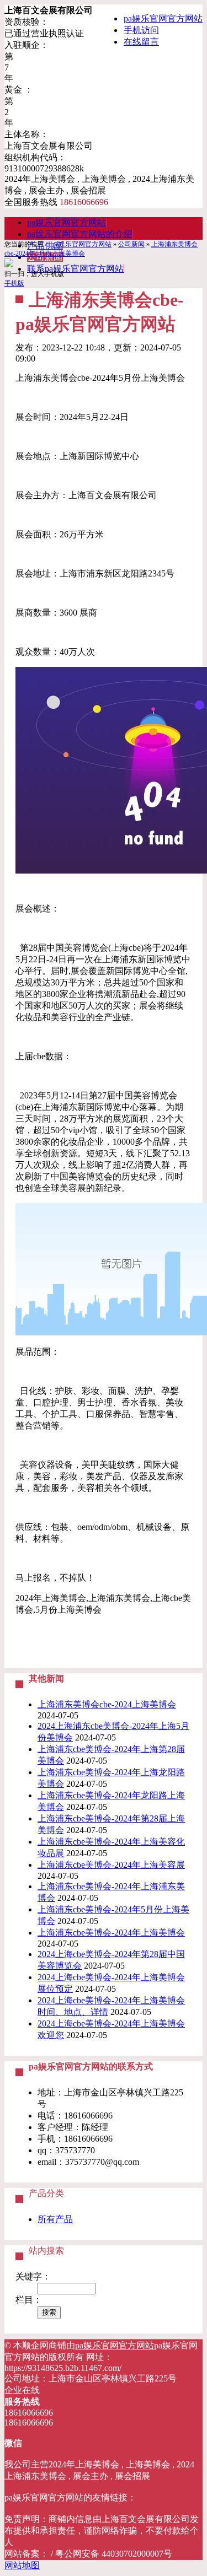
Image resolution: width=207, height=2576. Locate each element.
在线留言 (141, 42)
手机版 (14, 283)
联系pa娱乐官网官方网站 (75, 269)
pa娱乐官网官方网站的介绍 (80, 234)
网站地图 (22, 2565)
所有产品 (55, 2219)
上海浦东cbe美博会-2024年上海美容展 (111, 1865)
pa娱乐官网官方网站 (163, 18)
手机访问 (141, 30)
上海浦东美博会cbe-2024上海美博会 (107, 1704)
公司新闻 (131, 244)
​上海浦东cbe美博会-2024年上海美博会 (111, 1933)
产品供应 (45, 246)
